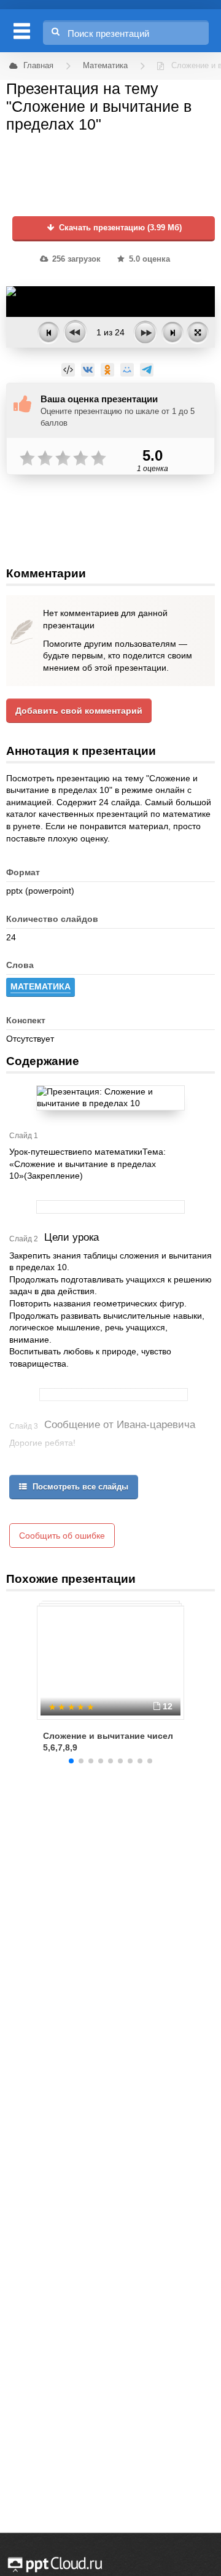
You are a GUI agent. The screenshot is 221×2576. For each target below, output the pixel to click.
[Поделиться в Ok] (107, 370)
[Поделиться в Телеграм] (147, 370)
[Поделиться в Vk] (88, 370)
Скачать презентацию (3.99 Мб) (119, 228)
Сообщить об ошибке (62, 1536)
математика (41, 986)
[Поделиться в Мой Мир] (127, 370)
